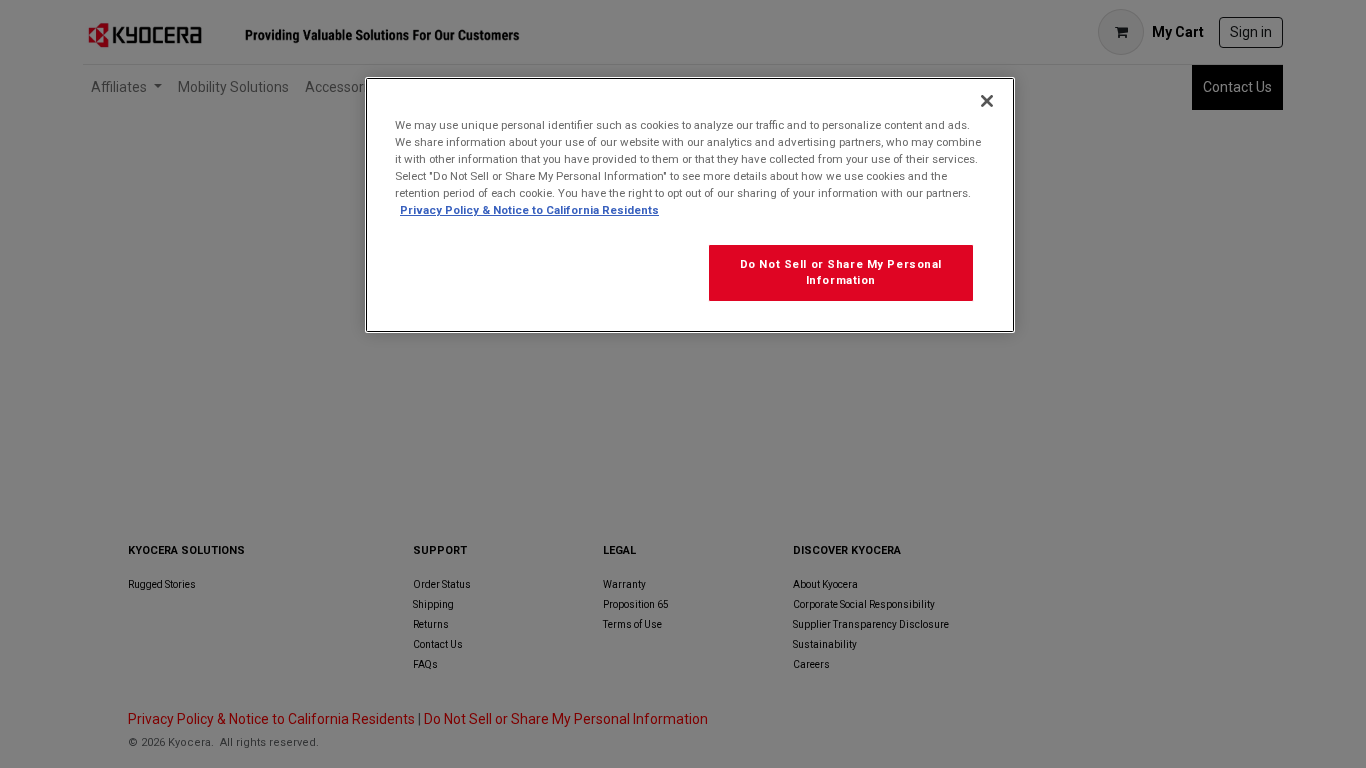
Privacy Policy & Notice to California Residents (529, 210)
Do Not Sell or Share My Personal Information (841, 272)
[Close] (987, 101)
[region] (690, 205)
